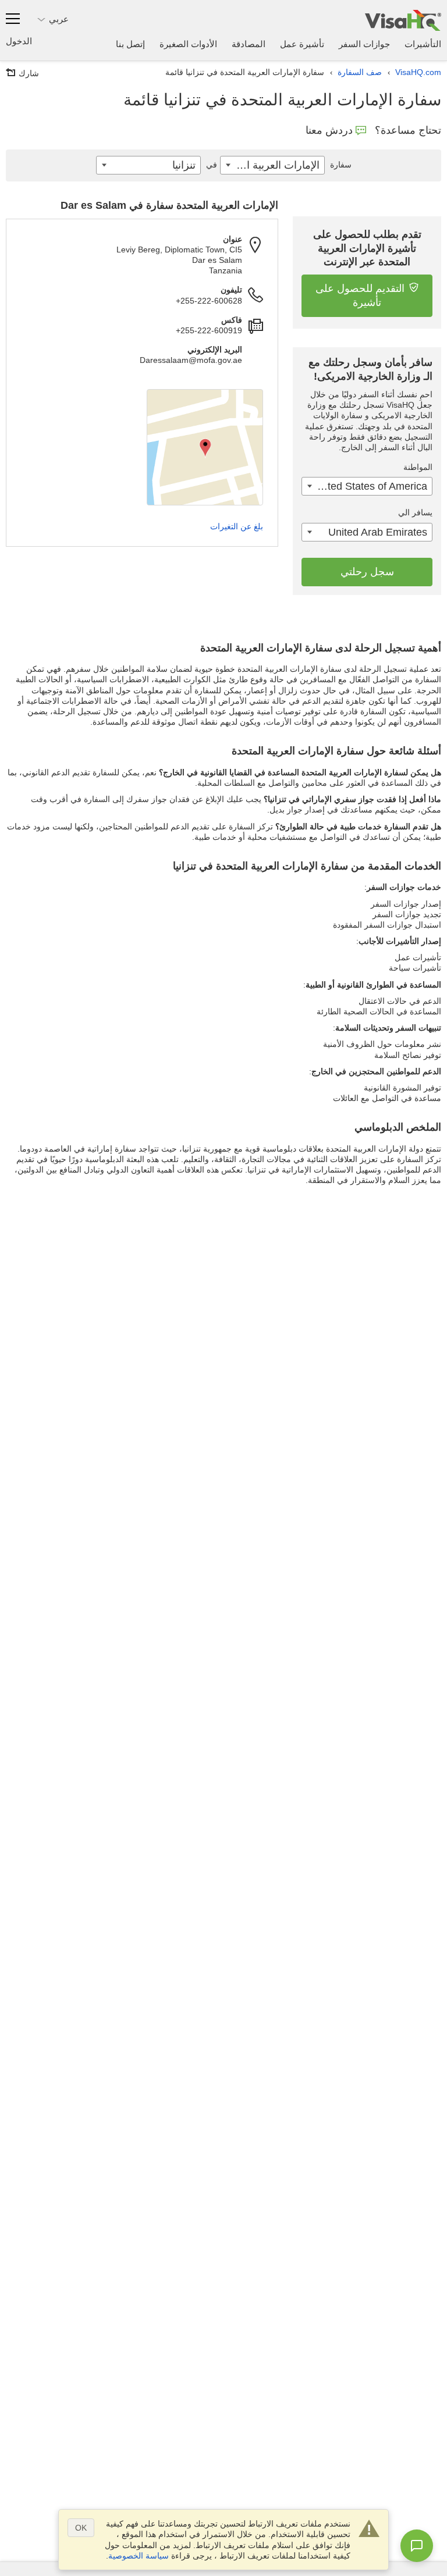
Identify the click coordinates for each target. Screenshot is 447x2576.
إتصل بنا (130, 44)
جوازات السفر (364, 44)
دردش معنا (329, 130)
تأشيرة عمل (302, 44)
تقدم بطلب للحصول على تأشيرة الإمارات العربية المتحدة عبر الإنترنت (367, 248)
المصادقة (249, 44)
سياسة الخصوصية (139, 2556)
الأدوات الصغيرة (188, 44)
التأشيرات (423, 44)
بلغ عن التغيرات (237, 526)
